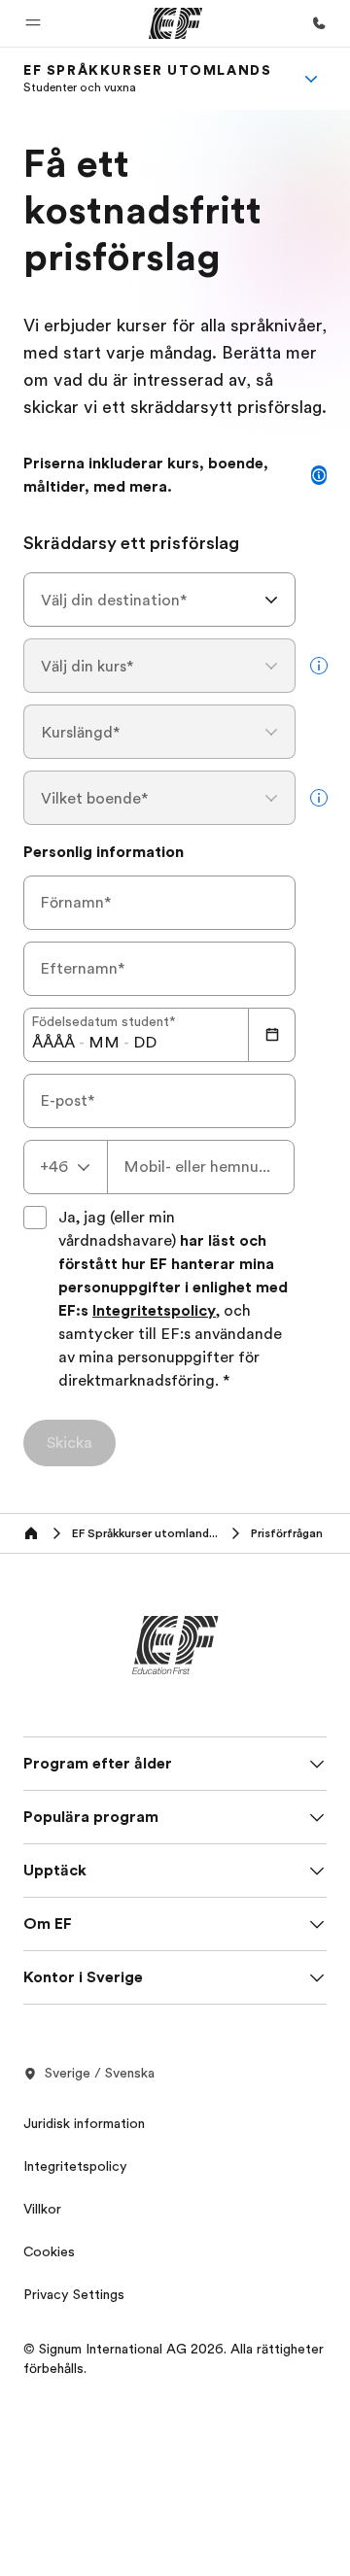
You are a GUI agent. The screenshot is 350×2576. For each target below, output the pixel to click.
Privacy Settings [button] (74, 2294)
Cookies (49, 2251)
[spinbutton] (53, 1043)
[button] (33, 23)
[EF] (175, 23)
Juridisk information (84, 2123)
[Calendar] (272, 1035)
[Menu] (311, 79)
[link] (147, 79)
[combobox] (159, 600)
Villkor (42, 2209)
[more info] (319, 666)
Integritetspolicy (154, 1311)
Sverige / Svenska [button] (100, 2073)
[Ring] (319, 23)
